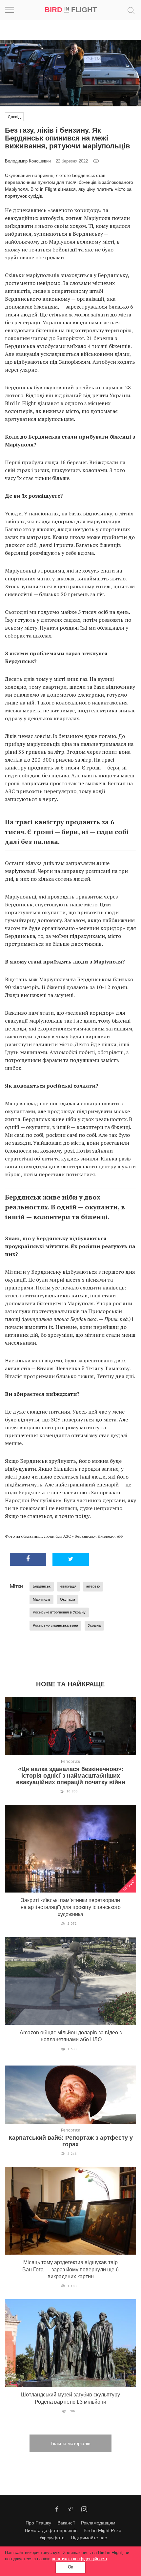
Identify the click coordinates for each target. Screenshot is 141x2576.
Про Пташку (38, 2523)
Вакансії (66, 2523)
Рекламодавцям (98, 2523)
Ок (70, 2567)
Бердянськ (42, 1586)
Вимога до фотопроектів (51, 2530)
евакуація (68, 1586)
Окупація (68, 1599)
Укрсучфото (52, 2538)
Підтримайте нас (89, 2538)
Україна (94, 1625)
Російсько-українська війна (55, 1625)
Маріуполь (41, 1599)
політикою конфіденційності (79, 2559)
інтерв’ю (93, 1586)
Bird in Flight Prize (102, 2530)
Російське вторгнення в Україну (59, 1612)
